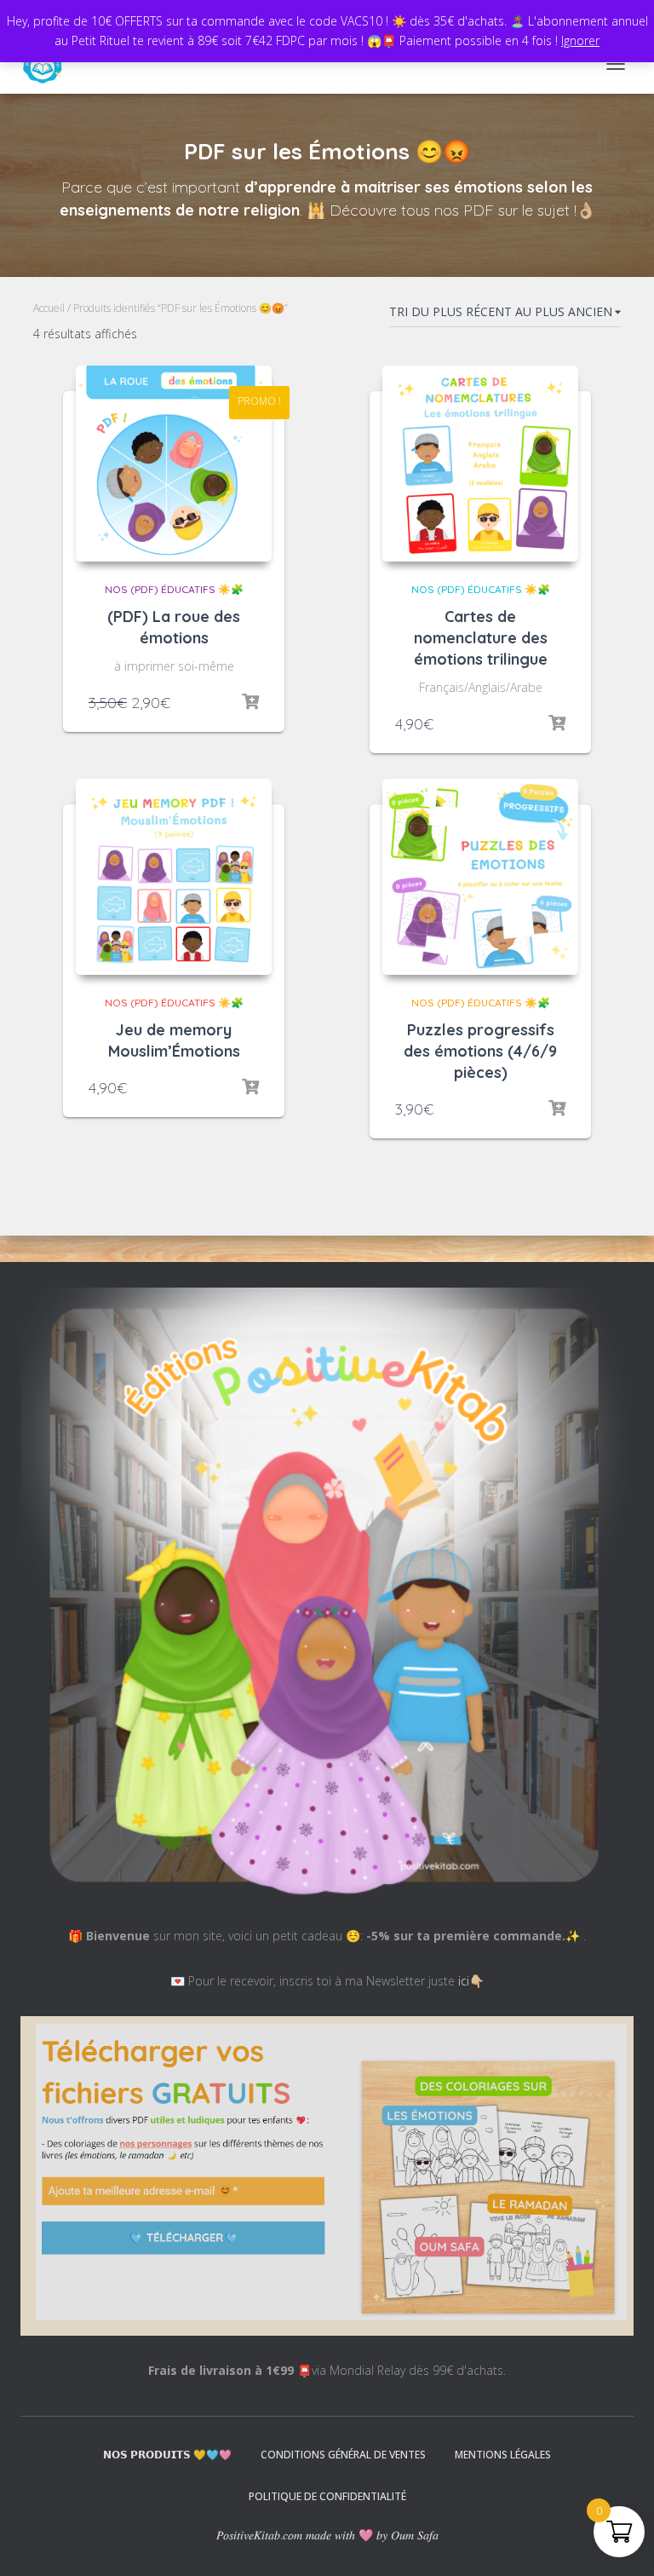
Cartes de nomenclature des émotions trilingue (481, 638)
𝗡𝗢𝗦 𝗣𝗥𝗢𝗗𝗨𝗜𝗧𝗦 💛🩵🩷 (167, 2455)
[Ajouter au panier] (250, 702)
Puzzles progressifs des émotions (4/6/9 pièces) (480, 1051)
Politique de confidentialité (327, 2496)
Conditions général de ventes (343, 2455)
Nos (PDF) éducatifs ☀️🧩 (174, 589)
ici (464, 1981)
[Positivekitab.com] (49, 64)
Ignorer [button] (580, 40)
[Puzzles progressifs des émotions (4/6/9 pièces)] (480, 877)
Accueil (49, 308)
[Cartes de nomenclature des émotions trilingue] (480, 464)
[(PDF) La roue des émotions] (174, 464)
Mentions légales (503, 2455)
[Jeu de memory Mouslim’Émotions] (174, 877)
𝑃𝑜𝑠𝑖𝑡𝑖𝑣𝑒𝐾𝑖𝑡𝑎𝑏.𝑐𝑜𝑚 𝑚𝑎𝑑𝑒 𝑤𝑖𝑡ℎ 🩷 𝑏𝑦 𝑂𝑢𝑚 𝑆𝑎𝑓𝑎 (327, 2535)
